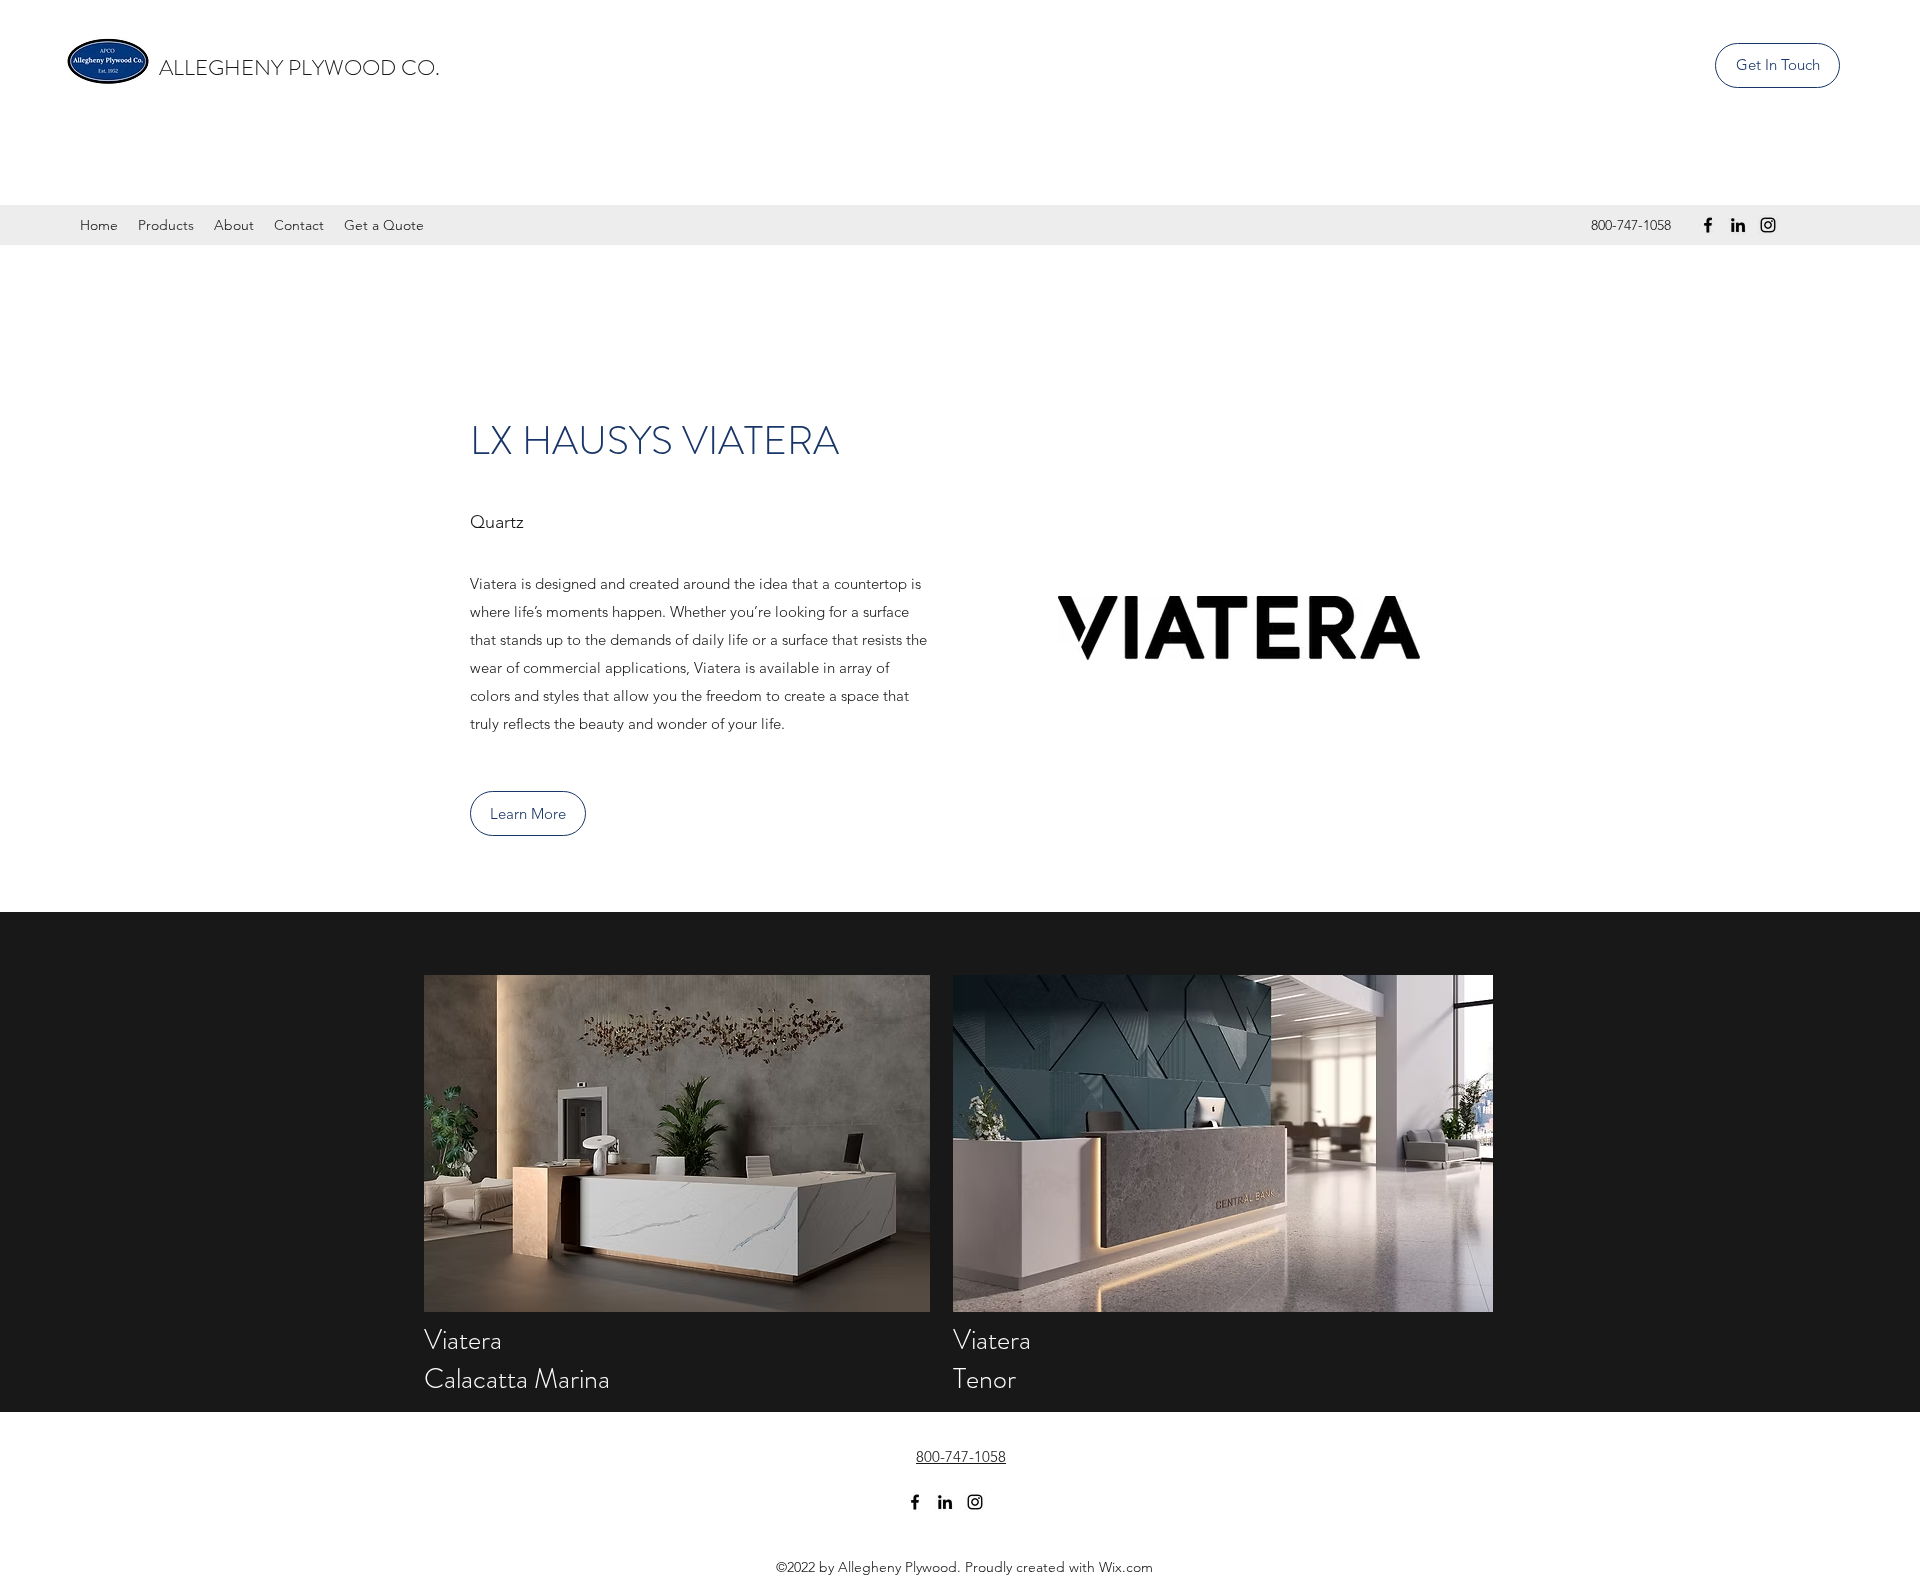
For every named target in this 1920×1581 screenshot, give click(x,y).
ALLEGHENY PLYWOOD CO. (302, 67)
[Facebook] (1708, 225)
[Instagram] (1768, 225)
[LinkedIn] (1738, 225)
